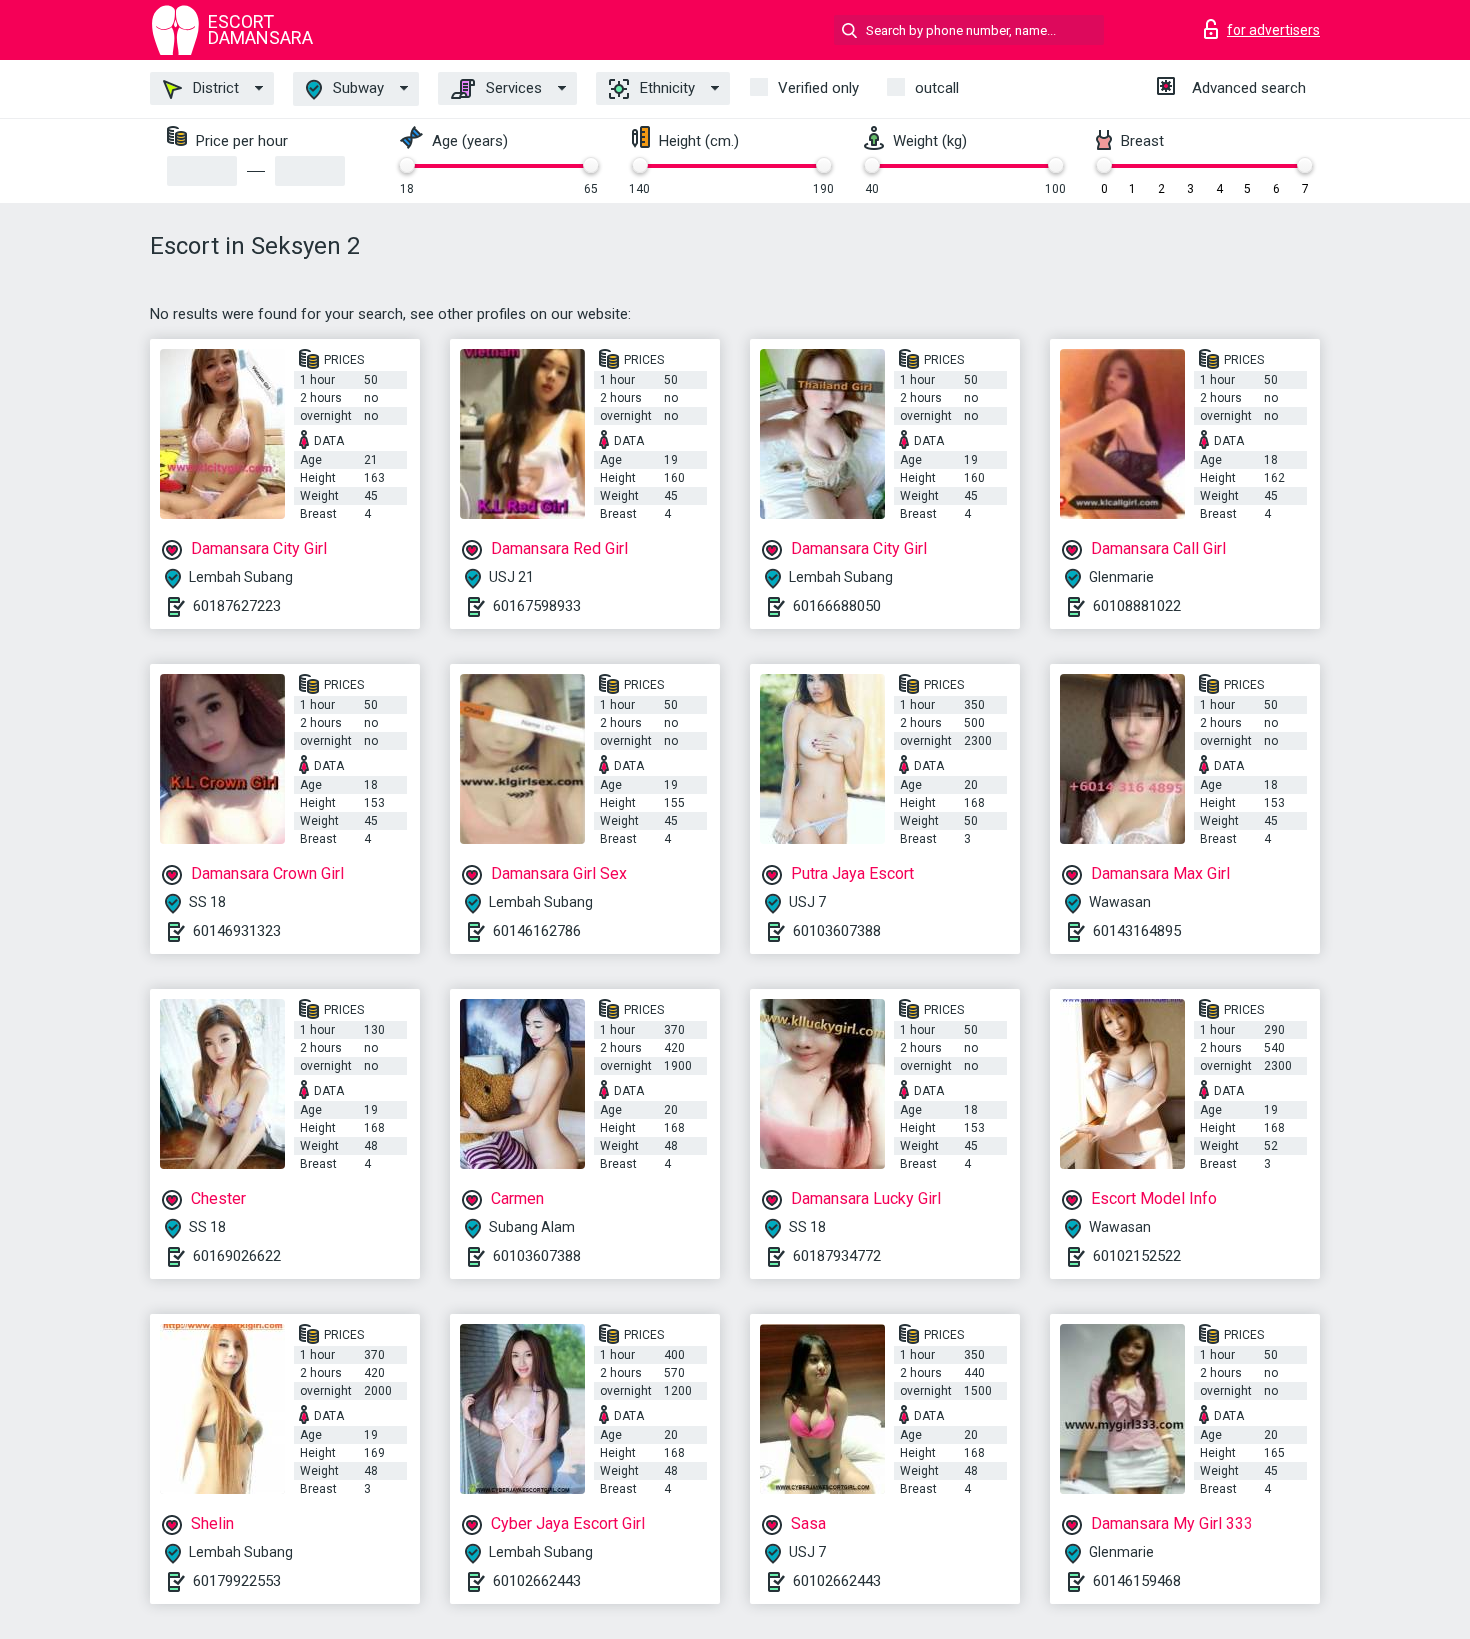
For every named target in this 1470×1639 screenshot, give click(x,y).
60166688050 (837, 606)
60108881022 (1137, 606)
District (214, 88)
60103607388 (837, 931)
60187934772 (837, 1256)
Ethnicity (665, 88)
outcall (937, 88)
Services (512, 88)
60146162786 (537, 931)
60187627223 (237, 606)
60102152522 (1137, 1256)
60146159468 (1137, 1581)
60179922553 (237, 1581)
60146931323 (237, 931)
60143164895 (1137, 931)
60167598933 (537, 606)
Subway (356, 88)
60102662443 (537, 1581)
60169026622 (237, 1256)
